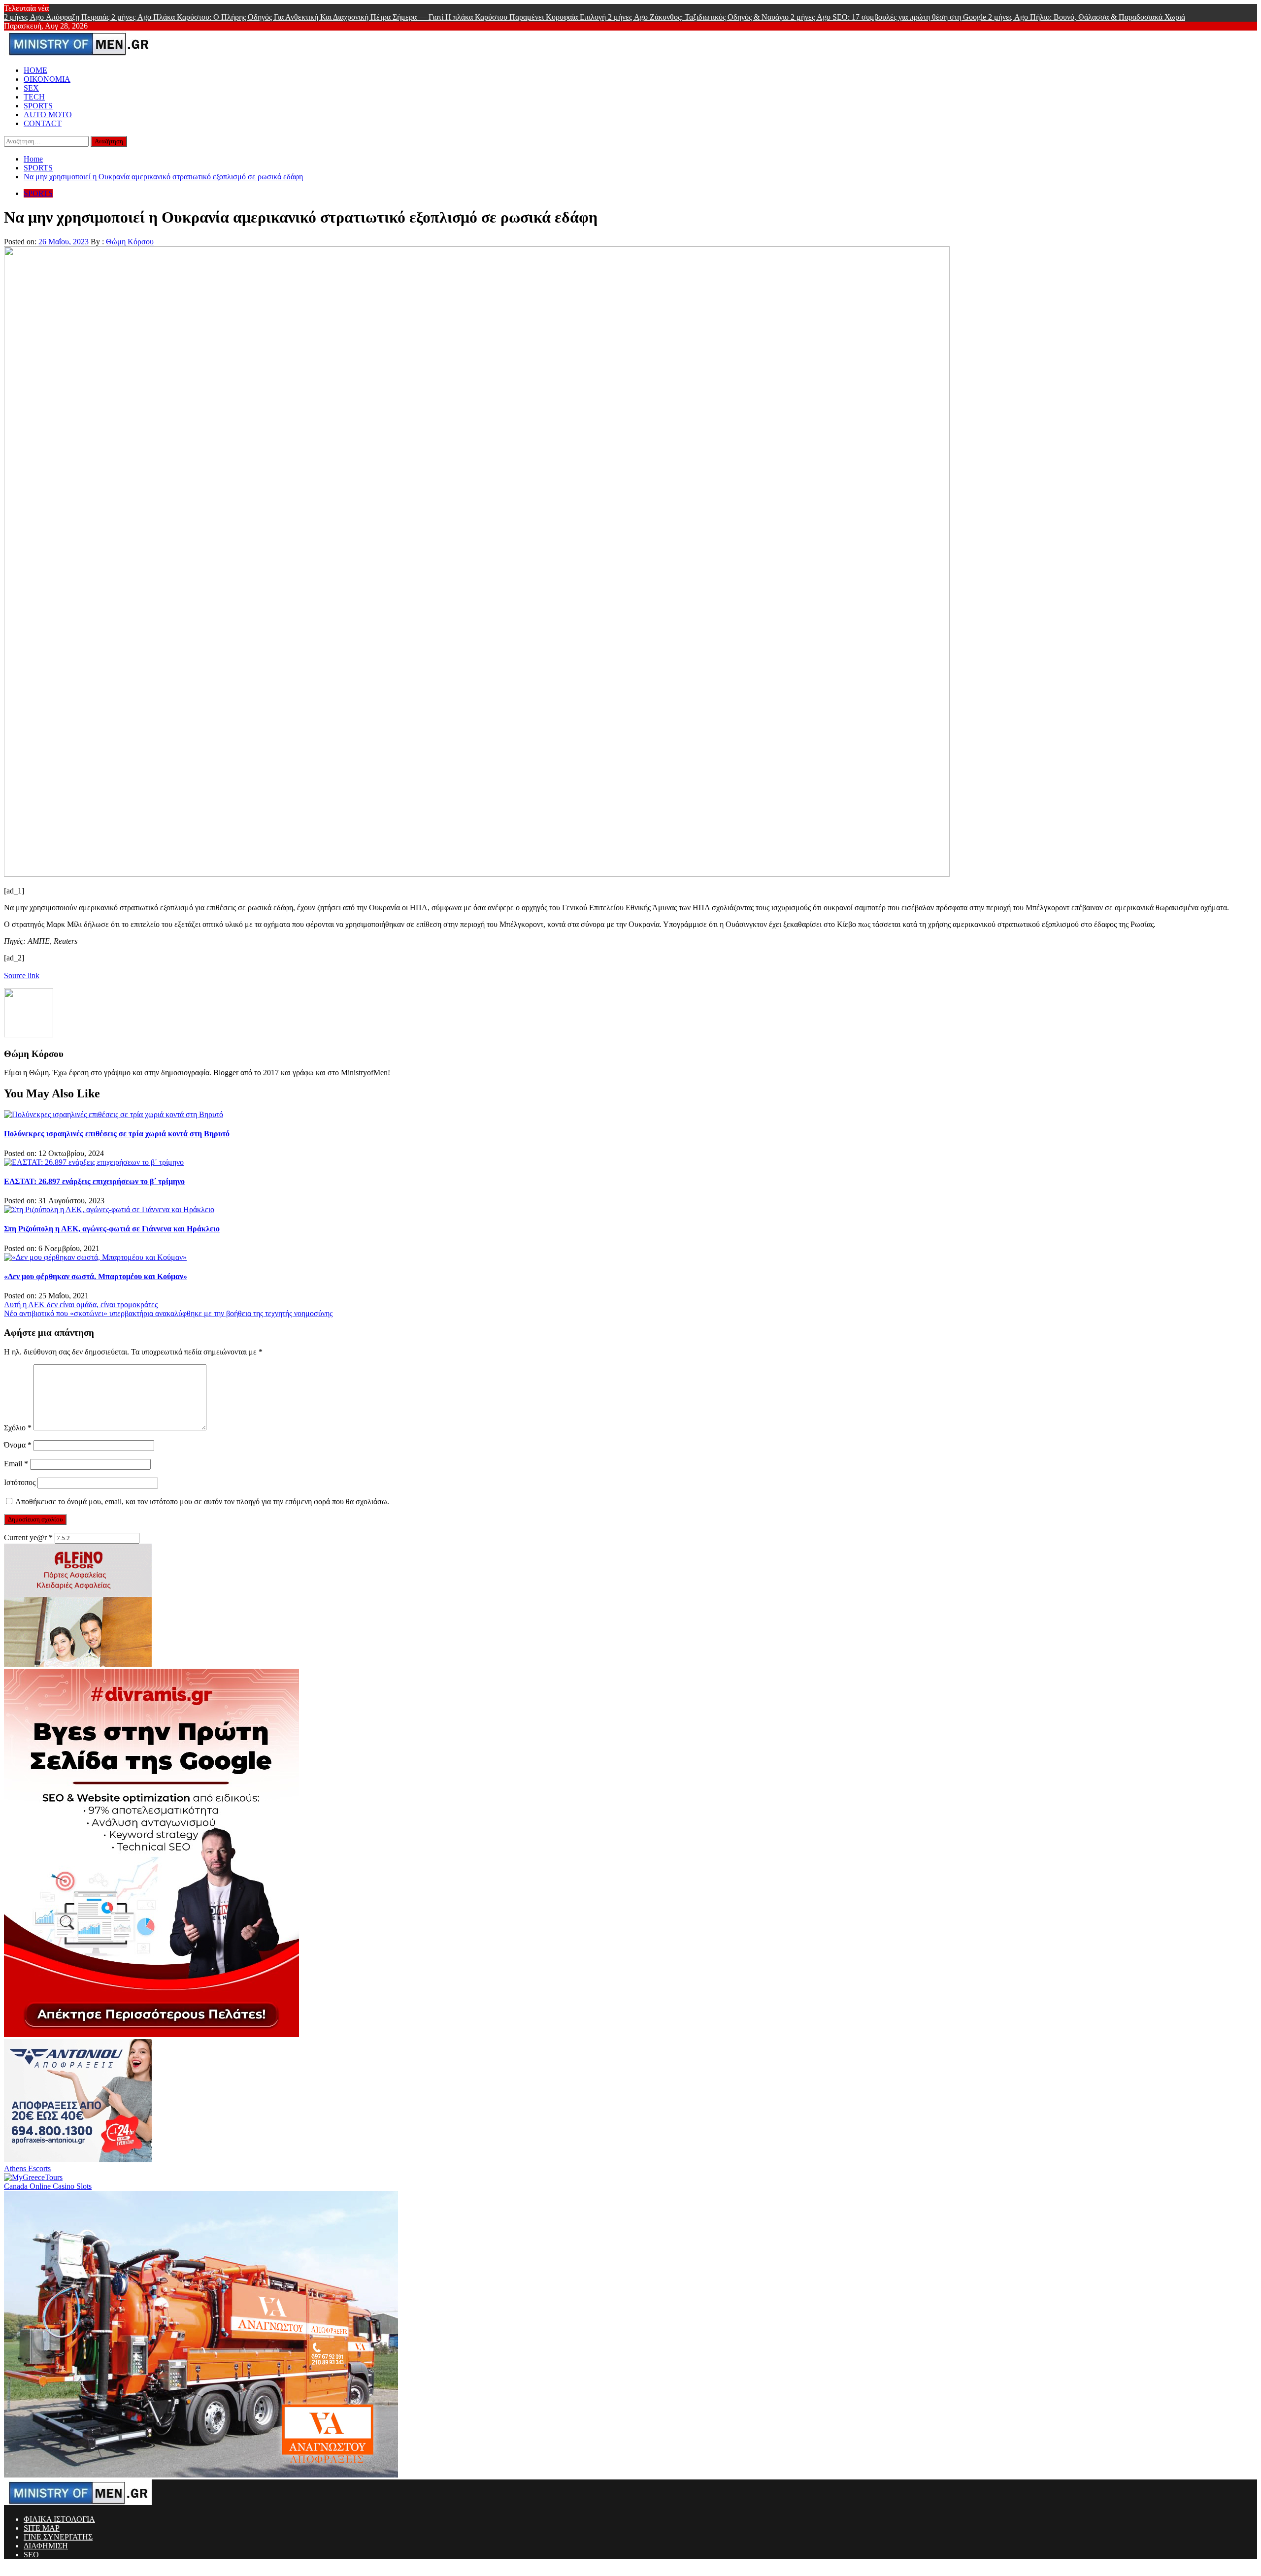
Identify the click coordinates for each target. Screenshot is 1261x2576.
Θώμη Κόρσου (130, 242)
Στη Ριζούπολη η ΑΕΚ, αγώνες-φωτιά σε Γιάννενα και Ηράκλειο (112, 1229)
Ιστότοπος (20, 1482)
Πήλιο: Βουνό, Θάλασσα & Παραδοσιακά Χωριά (1087, 17)
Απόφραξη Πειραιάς (58, 17)
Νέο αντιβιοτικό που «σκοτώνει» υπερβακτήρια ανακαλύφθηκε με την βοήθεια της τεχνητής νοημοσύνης (168, 1313)
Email (16, 1464)
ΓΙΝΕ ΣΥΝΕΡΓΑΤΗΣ (58, 2537)
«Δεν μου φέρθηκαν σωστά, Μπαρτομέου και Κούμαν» (96, 1276)
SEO (31, 2555)
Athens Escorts (27, 2168)
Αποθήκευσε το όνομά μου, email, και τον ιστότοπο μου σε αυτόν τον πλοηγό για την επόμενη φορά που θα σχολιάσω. (202, 1502)
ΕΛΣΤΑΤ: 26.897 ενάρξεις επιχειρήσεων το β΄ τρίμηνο (94, 1181)
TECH (34, 97)
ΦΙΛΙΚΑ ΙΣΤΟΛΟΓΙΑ (59, 2519)
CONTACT (43, 123)
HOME (35, 70)
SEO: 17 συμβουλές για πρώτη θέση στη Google (889, 17)
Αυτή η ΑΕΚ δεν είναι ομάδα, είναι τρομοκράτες (81, 1305)
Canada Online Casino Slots (48, 2186)
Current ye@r (28, 1537)
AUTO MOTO (48, 115)
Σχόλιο (18, 1428)
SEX (31, 88)
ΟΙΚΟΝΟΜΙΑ (47, 79)
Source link (22, 975)
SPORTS (38, 106)
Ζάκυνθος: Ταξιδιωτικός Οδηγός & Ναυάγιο (699, 17)
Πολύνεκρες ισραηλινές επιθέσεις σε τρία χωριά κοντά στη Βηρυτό (117, 1134)
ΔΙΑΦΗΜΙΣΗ (46, 2546)
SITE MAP (42, 2528)
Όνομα (18, 1445)
